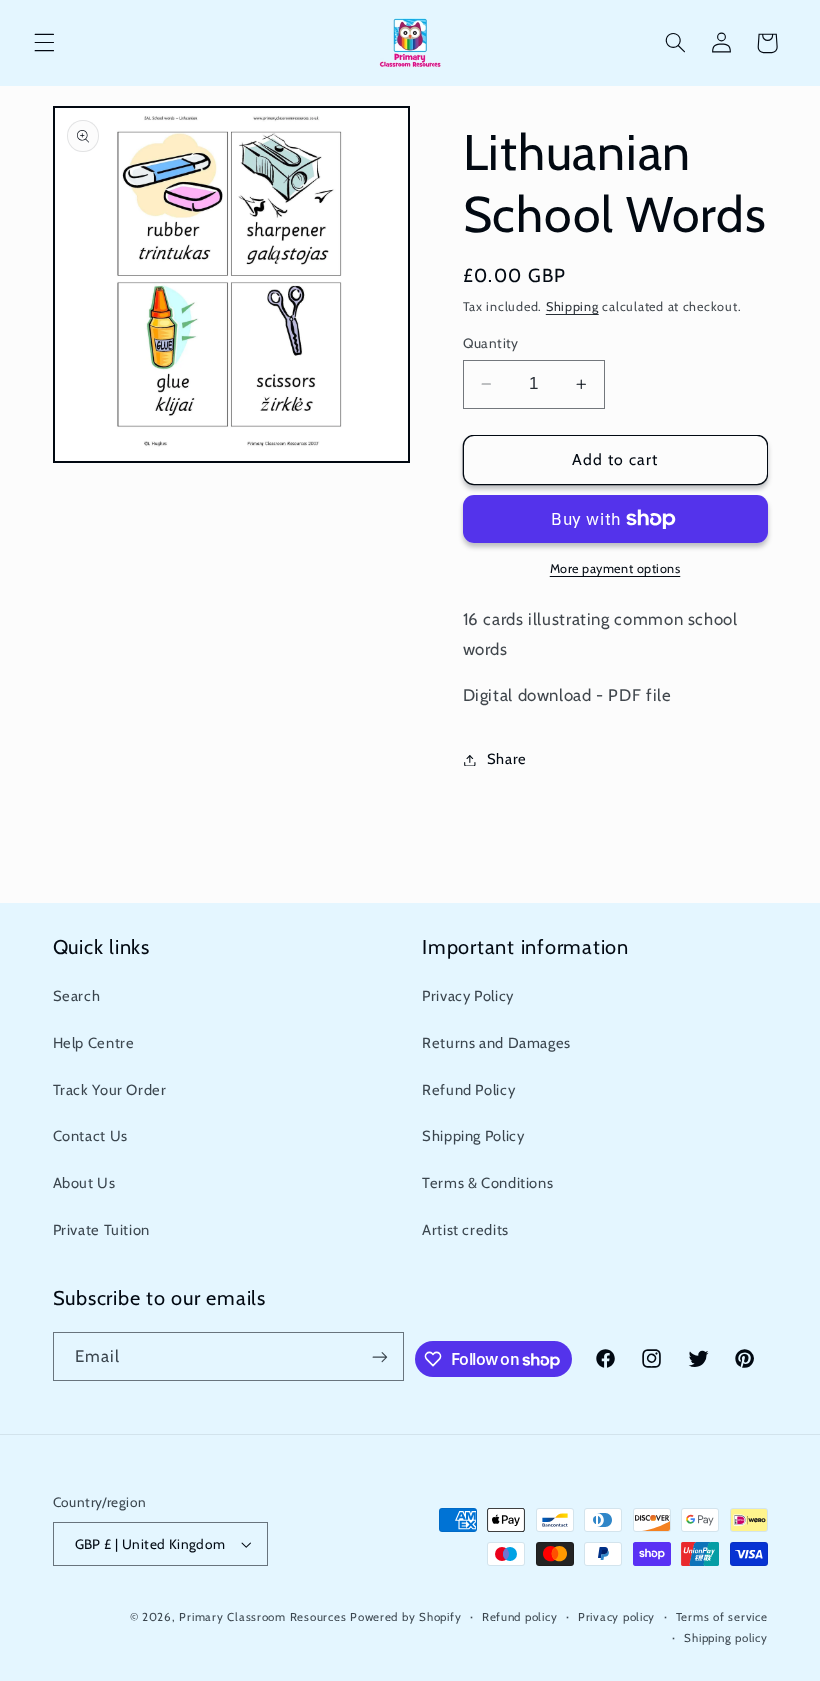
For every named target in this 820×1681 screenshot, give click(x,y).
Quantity (491, 343)
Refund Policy (468, 1090)
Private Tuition (101, 1230)
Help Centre (94, 1043)
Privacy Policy (468, 996)
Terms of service (722, 1617)
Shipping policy (725, 1638)
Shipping (572, 306)
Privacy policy (616, 1617)
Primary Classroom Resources (262, 1617)
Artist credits (465, 1230)
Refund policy (520, 1617)
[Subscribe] (380, 1356)
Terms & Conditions (487, 1183)
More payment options (615, 568)
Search (77, 996)
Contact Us (90, 1136)
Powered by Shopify (405, 1617)
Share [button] (507, 759)
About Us (84, 1183)
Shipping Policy (473, 1136)
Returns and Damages (496, 1043)
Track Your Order (110, 1090)
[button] (44, 43)
